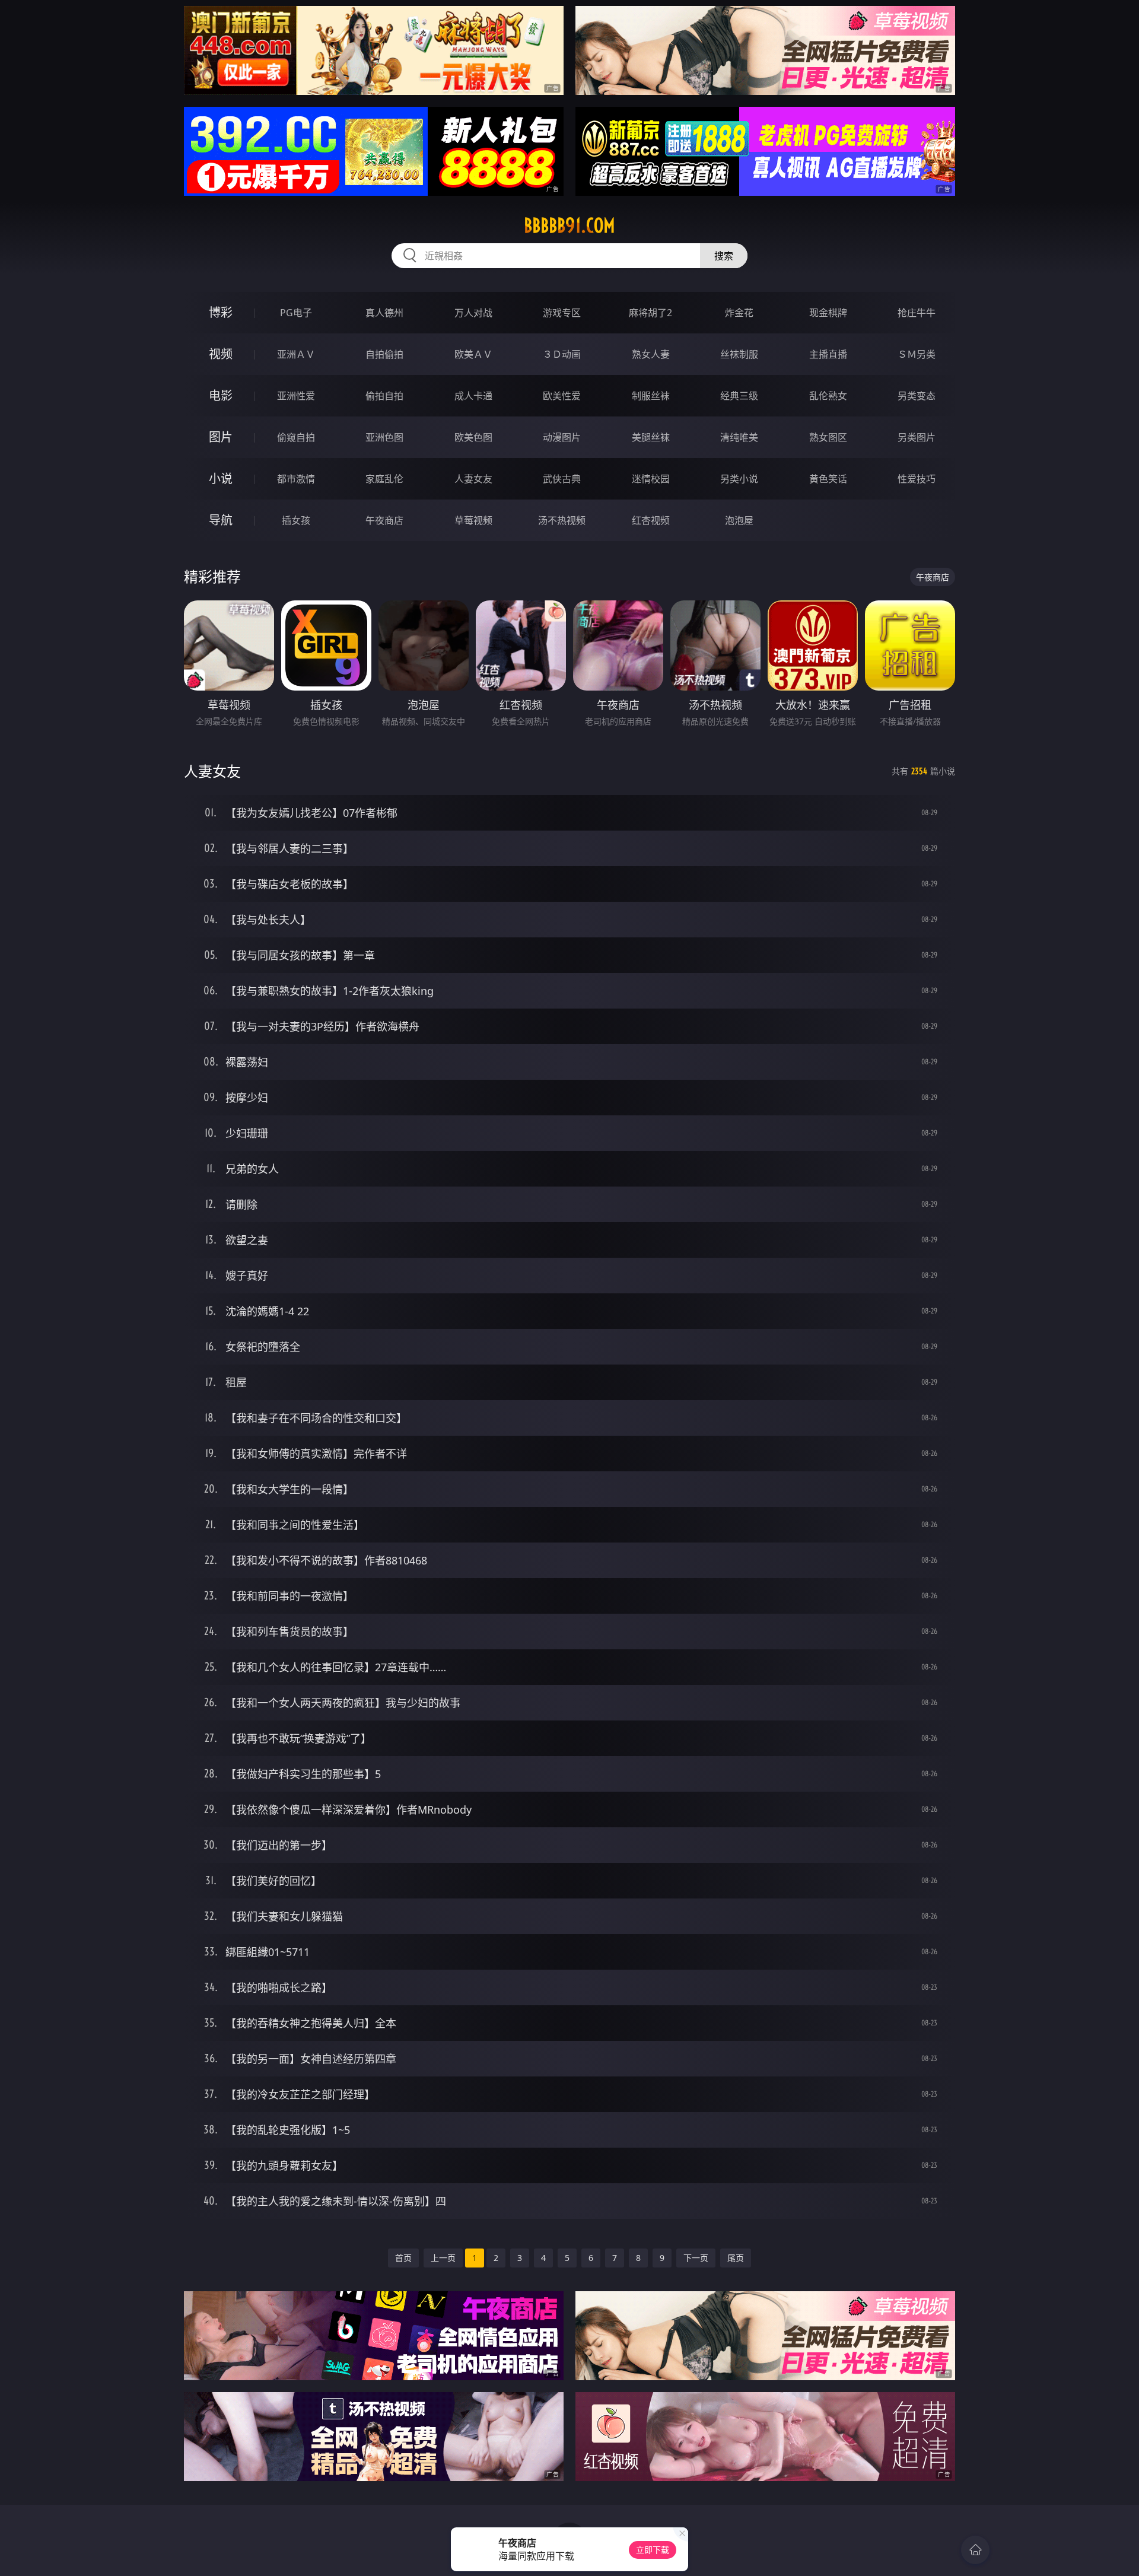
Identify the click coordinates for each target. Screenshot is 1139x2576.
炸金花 (739, 313)
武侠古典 (562, 479)
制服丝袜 (651, 396)
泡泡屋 (739, 520)
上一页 (443, 2258)
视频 (221, 354)
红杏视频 (651, 520)
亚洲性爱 (296, 396)
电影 (221, 395)
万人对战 (473, 313)
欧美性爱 (562, 396)
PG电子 (296, 313)
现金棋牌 (828, 313)
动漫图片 (562, 437)
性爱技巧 (917, 479)
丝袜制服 (739, 354)
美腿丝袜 (651, 437)
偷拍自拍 (384, 396)
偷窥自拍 (296, 437)
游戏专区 (562, 313)
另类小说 (739, 479)
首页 (403, 2258)
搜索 (724, 256)
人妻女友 (473, 479)
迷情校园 (651, 479)
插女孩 (296, 520)
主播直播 (828, 354)
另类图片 (917, 437)
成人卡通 (473, 396)
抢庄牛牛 (917, 313)
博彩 (221, 312)
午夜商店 (384, 520)
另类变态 (917, 396)
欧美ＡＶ (473, 354)
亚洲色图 (384, 437)
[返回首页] (975, 2550)
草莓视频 (473, 520)
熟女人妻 (651, 354)
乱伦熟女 (828, 396)
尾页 (736, 2258)
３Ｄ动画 (562, 354)
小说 (221, 478)
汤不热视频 (562, 520)
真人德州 (384, 313)
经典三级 (739, 396)
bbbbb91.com (569, 225)
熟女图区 (828, 437)
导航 (221, 520)
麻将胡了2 (650, 313)
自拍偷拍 (384, 354)
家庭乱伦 (384, 479)
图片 (221, 437)
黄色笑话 (828, 479)
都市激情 (296, 479)
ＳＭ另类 (917, 354)
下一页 (696, 2258)
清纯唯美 (739, 437)
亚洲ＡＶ (296, 354)
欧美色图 (473, 437)
